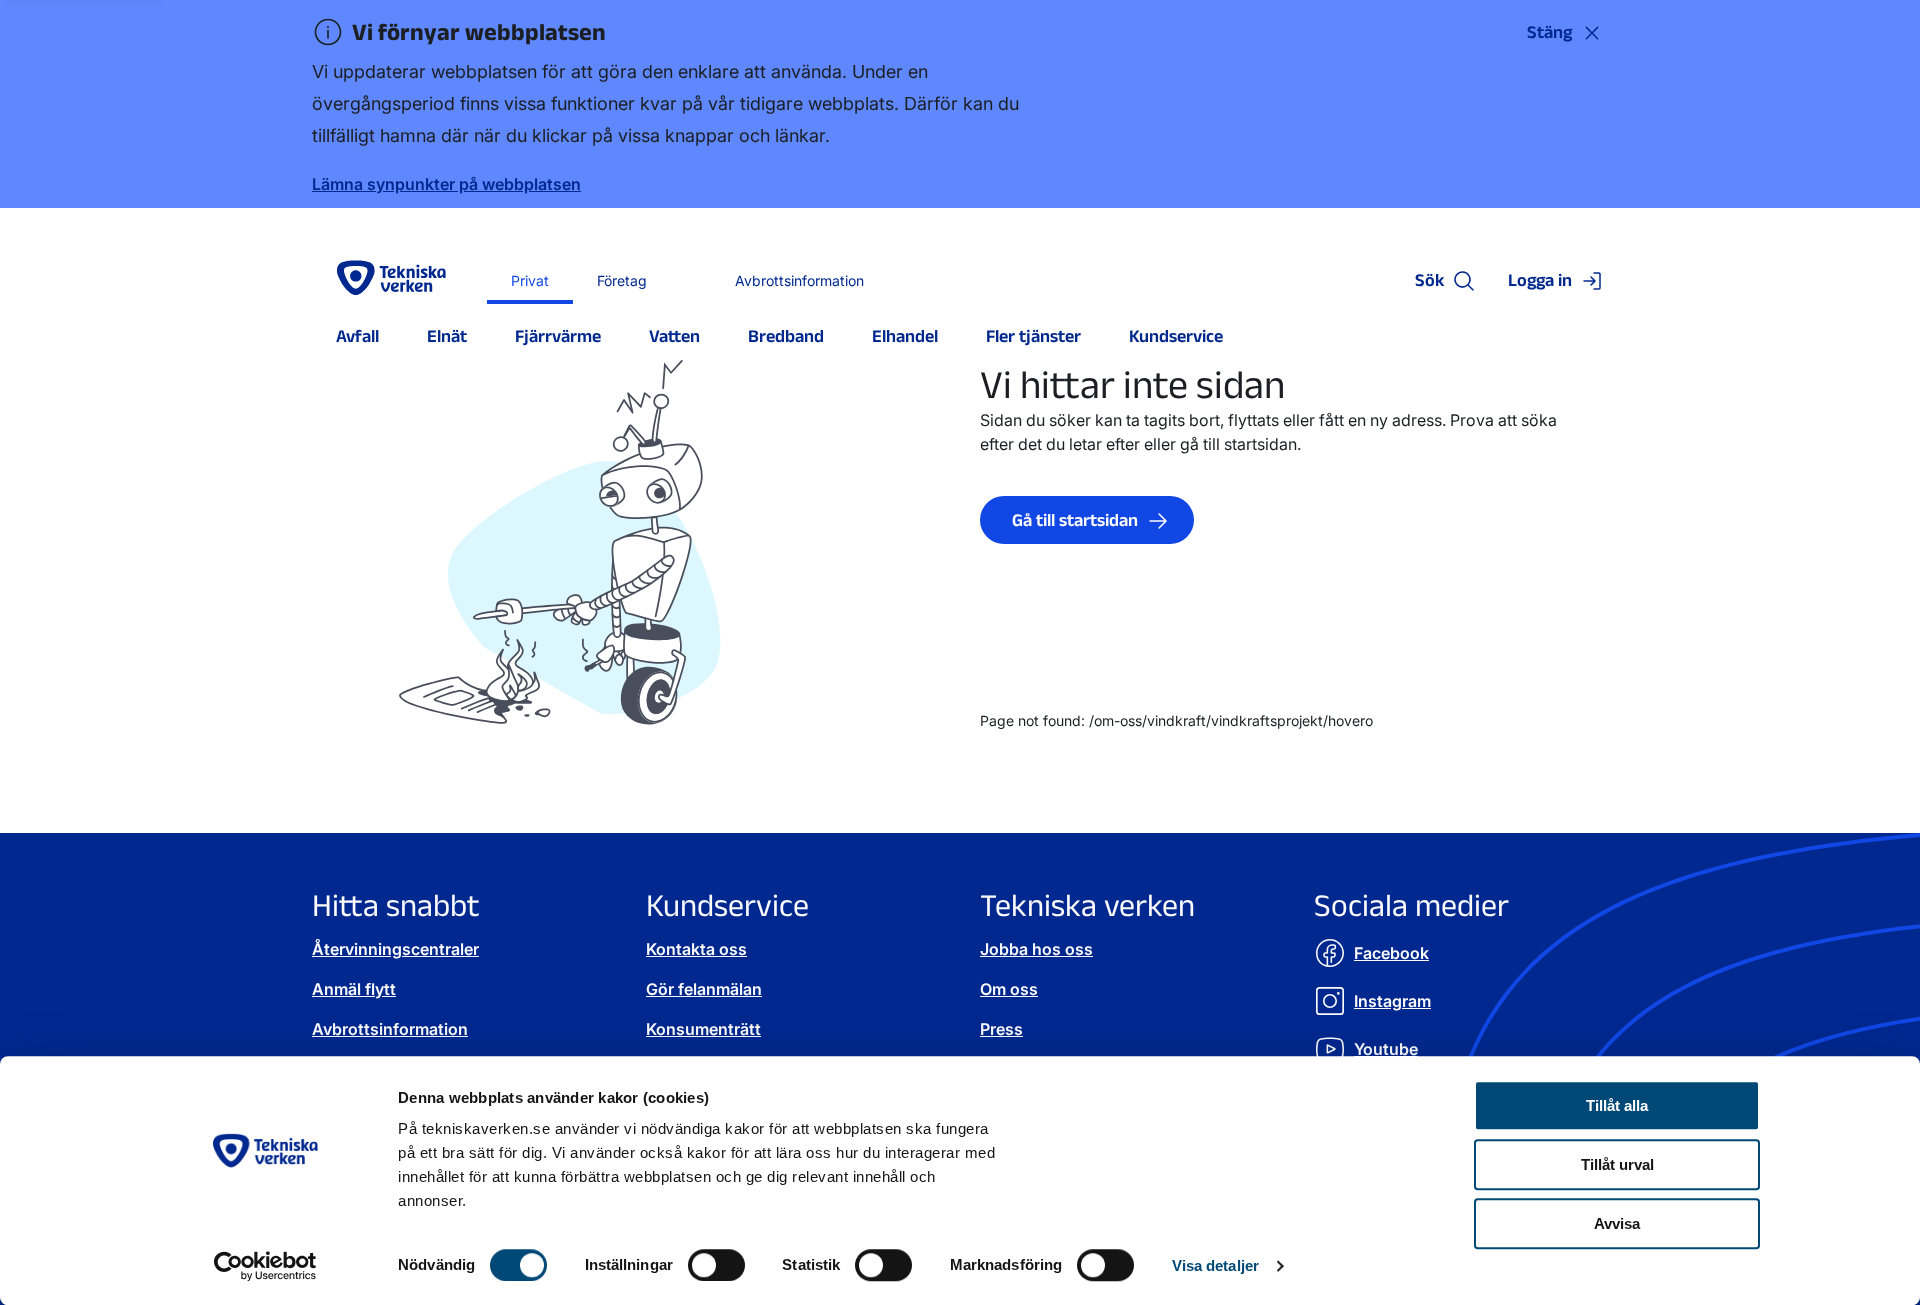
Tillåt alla (1617, 1105)
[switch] (716, 1265)
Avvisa (1617, 1223)
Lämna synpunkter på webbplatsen (446, 184)
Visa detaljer (1215, 1265)
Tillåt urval (1617, 1164)
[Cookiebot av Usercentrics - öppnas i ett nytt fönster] (265, 1266)
